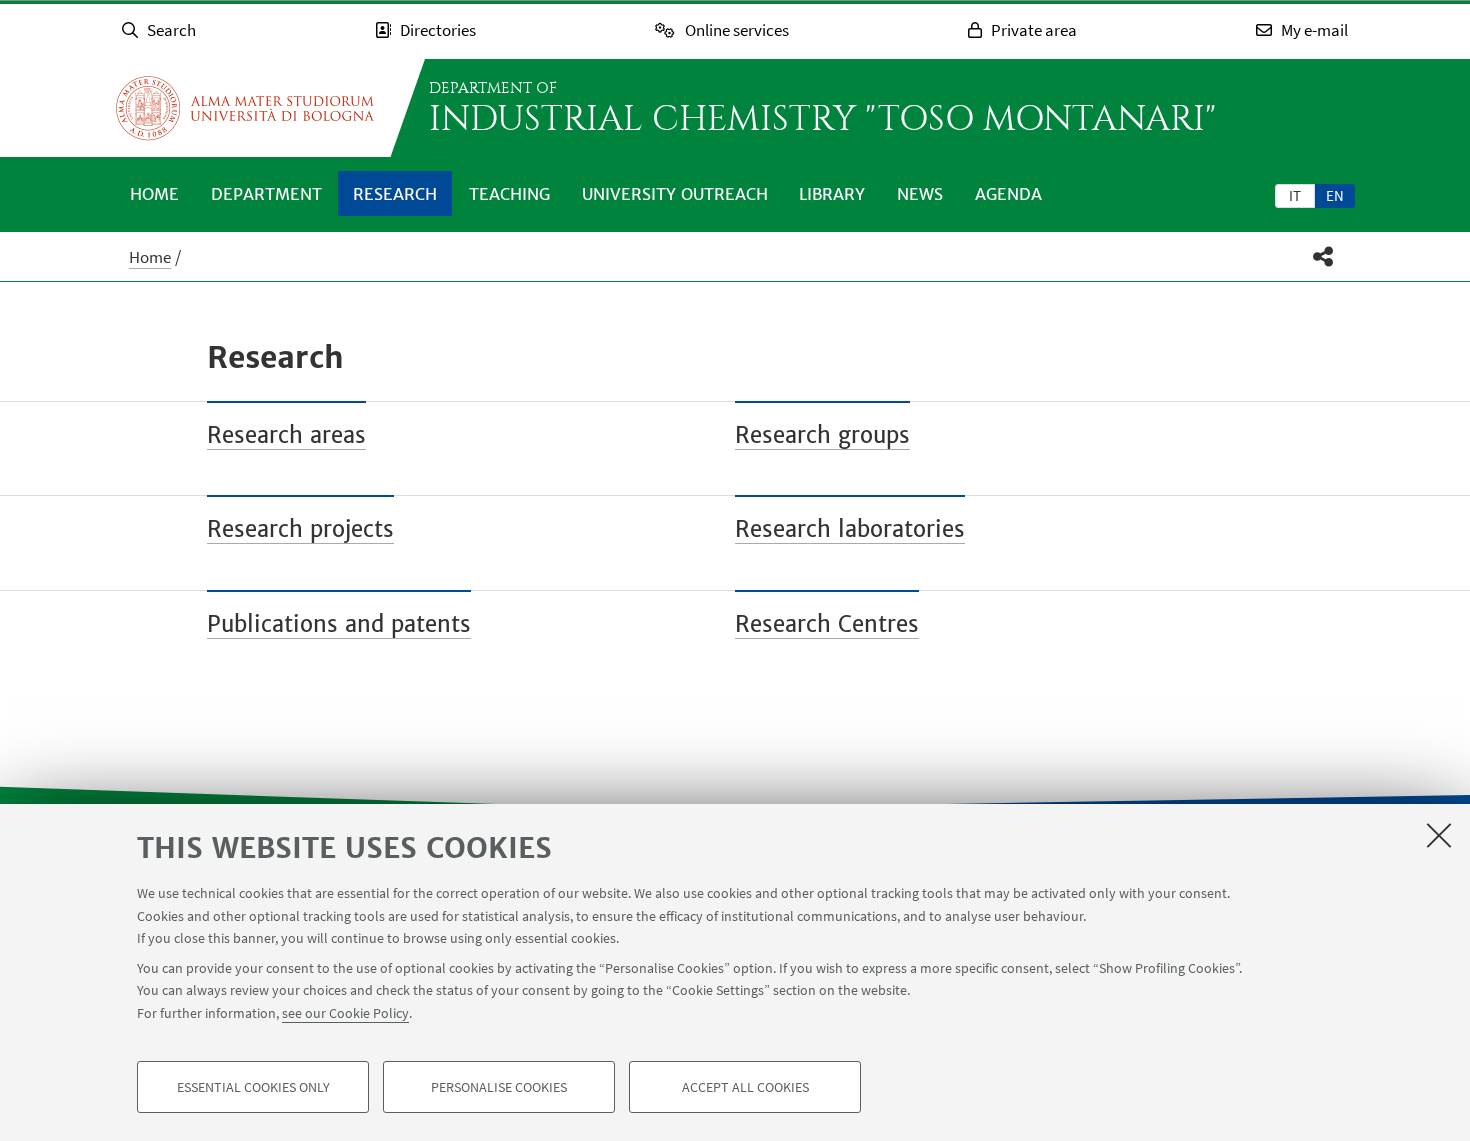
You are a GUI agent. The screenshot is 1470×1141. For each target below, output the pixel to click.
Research (395, 194)
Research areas (286, 435)
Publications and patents (339, 624)
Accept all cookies (745, 1087)
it (1295, 195)
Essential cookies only (253, 1087)
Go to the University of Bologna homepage (245, 108)
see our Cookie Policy (345, 1013)
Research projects (300, 529)
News (920, 194)
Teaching (509, 194)
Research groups (822, 435)
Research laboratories (850, 529)
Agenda (1008, 194)
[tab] (1295, 195)
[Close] (1439, 835)
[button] (1323, 256)
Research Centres (827, 624)
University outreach (675, 194)
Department (266, 194)
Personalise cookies (499, 1087)
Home (154, 194)
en (1335, 195)
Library (832, 194)
